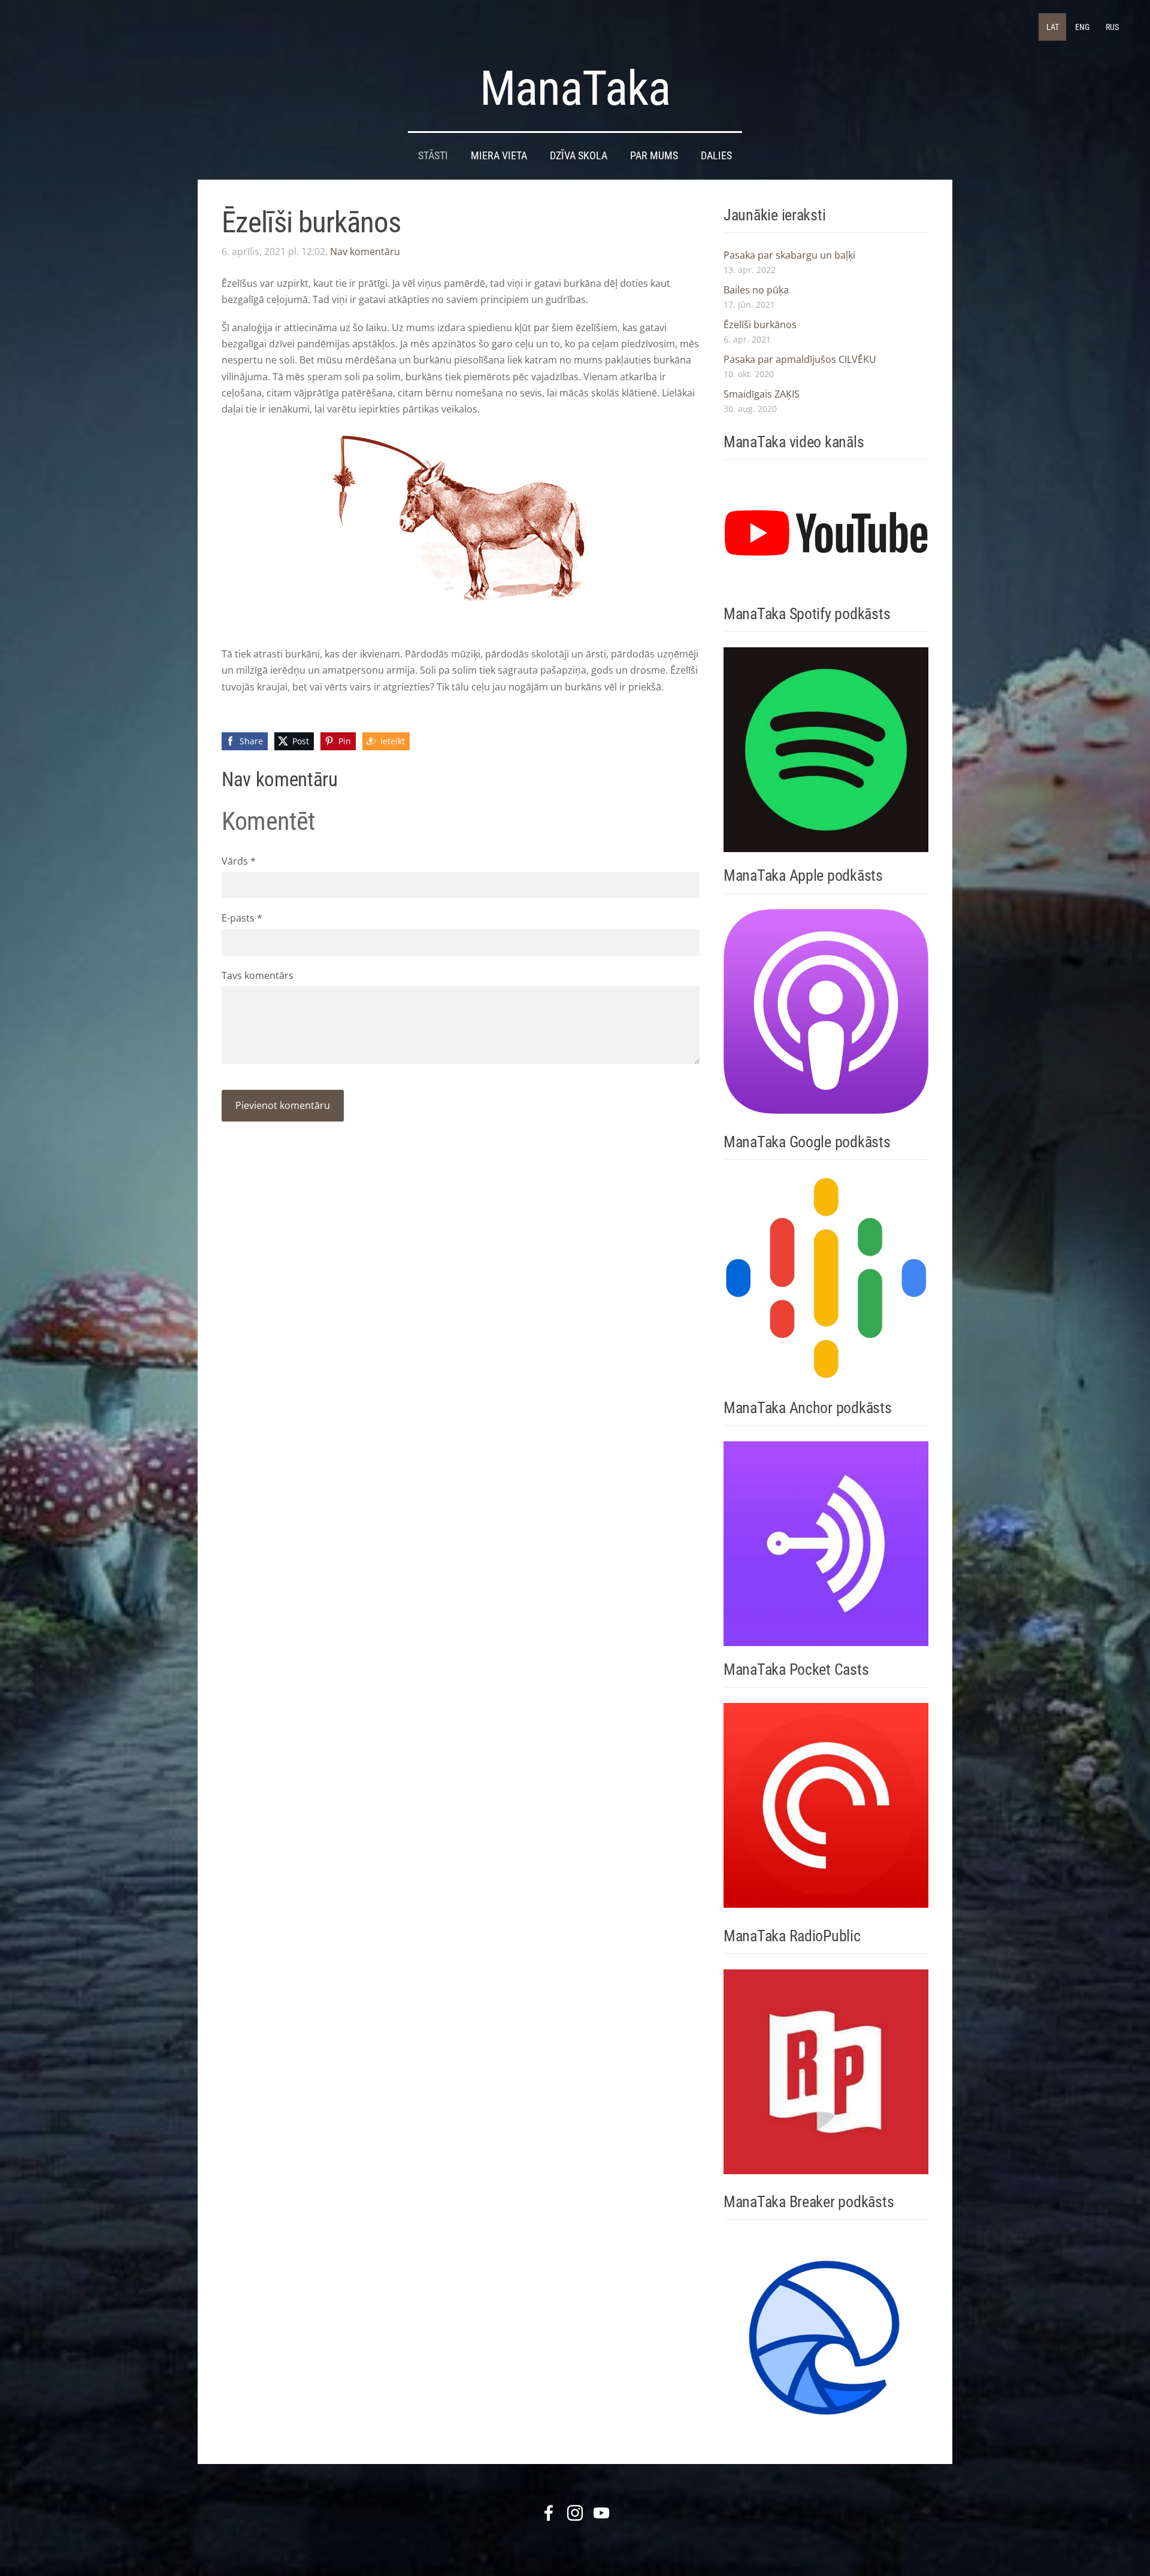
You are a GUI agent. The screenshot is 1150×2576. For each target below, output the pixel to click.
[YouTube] (601, 2513)
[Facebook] (549, 2513)
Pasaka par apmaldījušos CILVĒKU (800, 359)
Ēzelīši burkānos (760, 325)
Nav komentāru (365, 251)
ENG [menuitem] (1082, 27)
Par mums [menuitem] (654, 156)
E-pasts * (242, 918)
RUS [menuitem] (1112, 27)
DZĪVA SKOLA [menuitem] (579, 156)
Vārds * (239, 861)
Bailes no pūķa (756, 290)
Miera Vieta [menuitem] (499, 156)
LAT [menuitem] (1053, 27)
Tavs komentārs (258, 975)
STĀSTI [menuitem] (433, 156)
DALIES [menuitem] (716, 156)
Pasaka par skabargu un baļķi (789, 255)
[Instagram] (575, 2513)
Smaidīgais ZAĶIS (762, 394)
